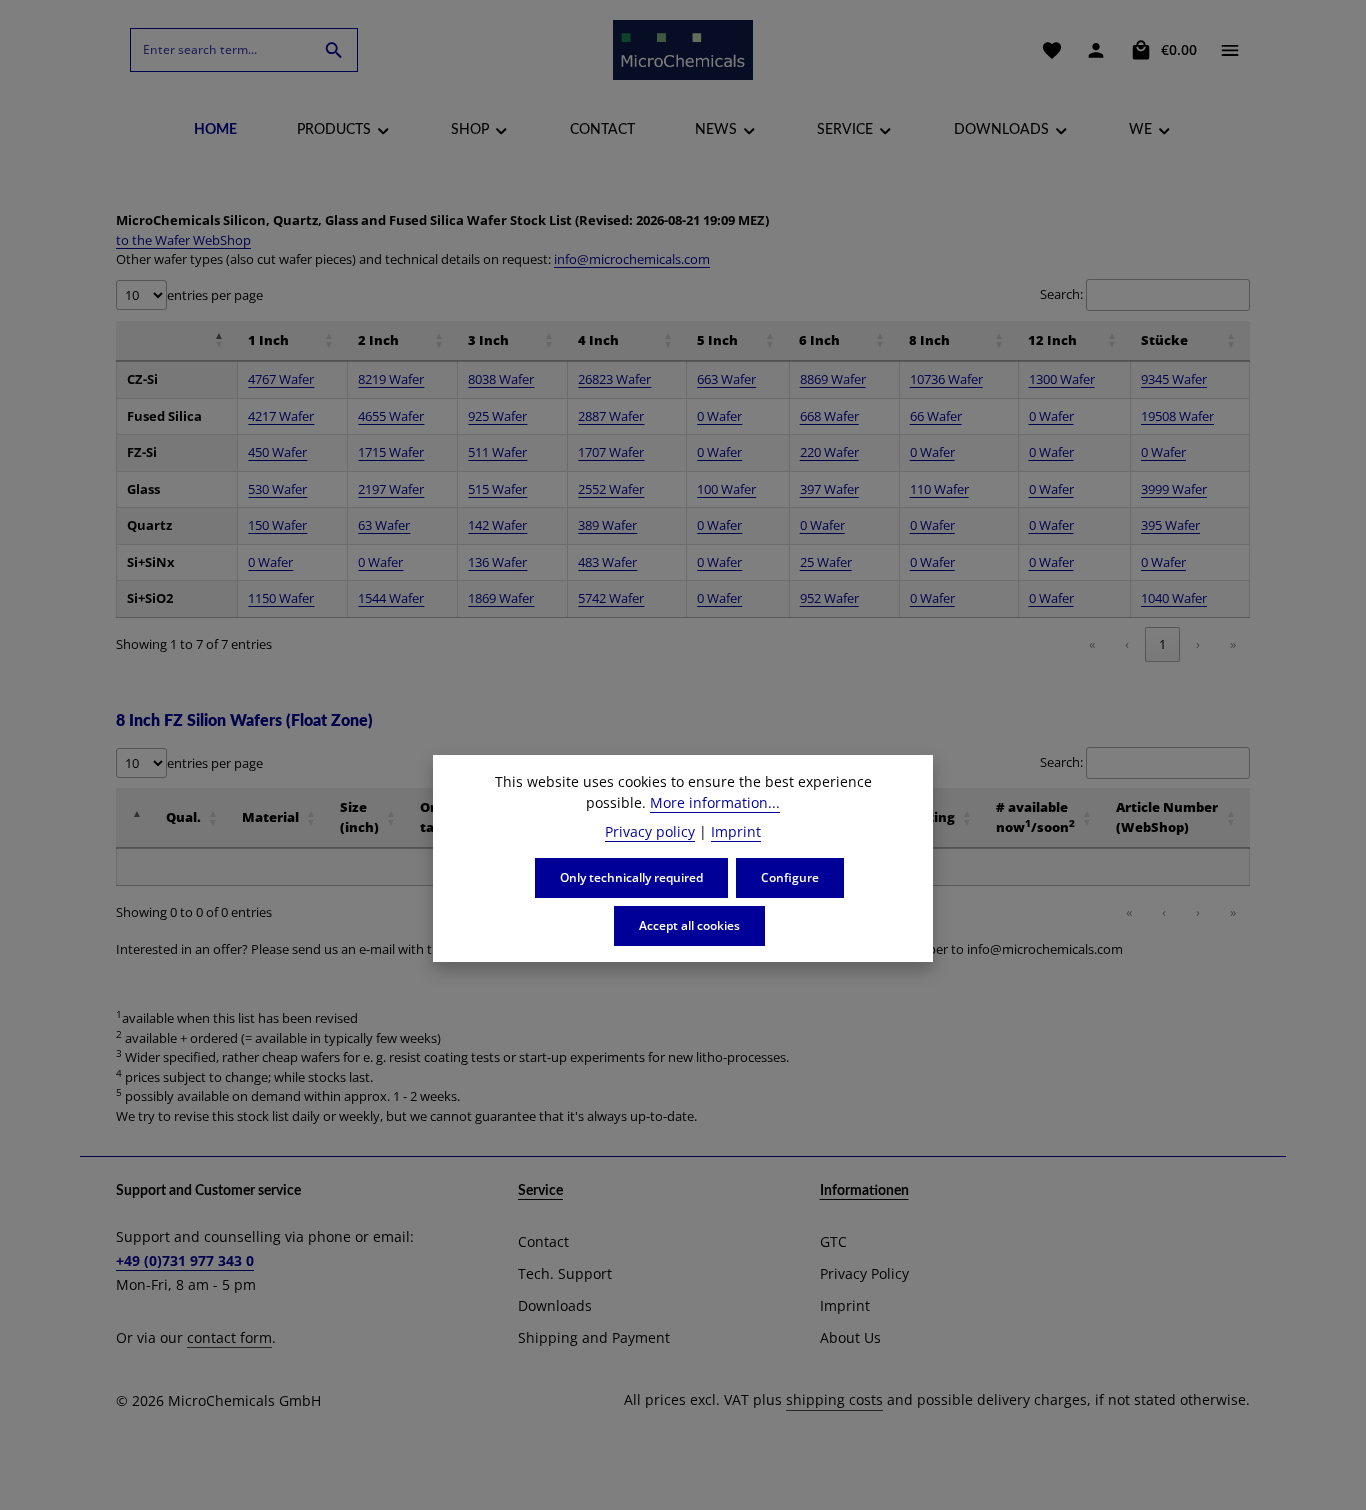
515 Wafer (497, 489)
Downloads (555, 1305)
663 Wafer (726, 379)
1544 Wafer (391, 598)
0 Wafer (719, 416)
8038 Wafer (501, 379)
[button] (127, 340)
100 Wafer (726, 489)
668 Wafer (829, 416)
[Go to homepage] (682, 50)
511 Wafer (497, 452)
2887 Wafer (611, 416)
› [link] (1198, 644)
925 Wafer (497, 416)
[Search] (334, 50)
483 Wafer (607, 562)
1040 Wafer (1174, 598)
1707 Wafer (611, 452)
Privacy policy (650, 831)
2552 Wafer (611, 489)
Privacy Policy (864, 1273)
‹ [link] (1127, 644)
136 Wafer (497, 562)
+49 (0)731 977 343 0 (185, 1260)
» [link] (1233, 644)
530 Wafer (277, 489)
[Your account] (1096, 50)
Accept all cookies (689, 925)
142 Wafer (497, 525)
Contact (543, 1241)
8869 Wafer (833, 379)
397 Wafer (829, 489)
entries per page (215, 295)
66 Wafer (936, 416)
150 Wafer (277, 525)
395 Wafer (1170, 525)
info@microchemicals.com (632, 259)
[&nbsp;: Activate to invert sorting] (177, 341)
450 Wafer (277, 452)
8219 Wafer (391, 379)
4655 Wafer (391, 416)
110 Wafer (939, 489)
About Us (850, 1337)
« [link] (1092, 644)
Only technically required (631, 877)
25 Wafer (826, 562)
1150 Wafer (281, 598)
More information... (715, 802)
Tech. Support (565, 1273)
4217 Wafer (281, 416)
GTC (833, 1241)
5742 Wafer (611, 598)
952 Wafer (829, 598)
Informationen (864, 1191)
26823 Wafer (614, 379)
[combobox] (221, 50)
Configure (790, 877)
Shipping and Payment (594, 1337)
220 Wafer (829, 452)
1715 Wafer (391, 452)
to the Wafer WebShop (183, 240)
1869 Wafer (501, 598)
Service (540, 1191)
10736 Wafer (946, 379)
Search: (1061, 294)
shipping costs (834, 1399)
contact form (229, 1337)
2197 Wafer (391, 489)
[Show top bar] (1230, 50)
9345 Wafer (1174, 379)
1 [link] (1162, 644)
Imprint (845, 1305)
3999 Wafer (1174, 489)
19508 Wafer (1177, 416)
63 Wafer (384, 525)
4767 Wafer (281, 379)
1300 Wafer (1062, 379)
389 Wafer (607, 525)
